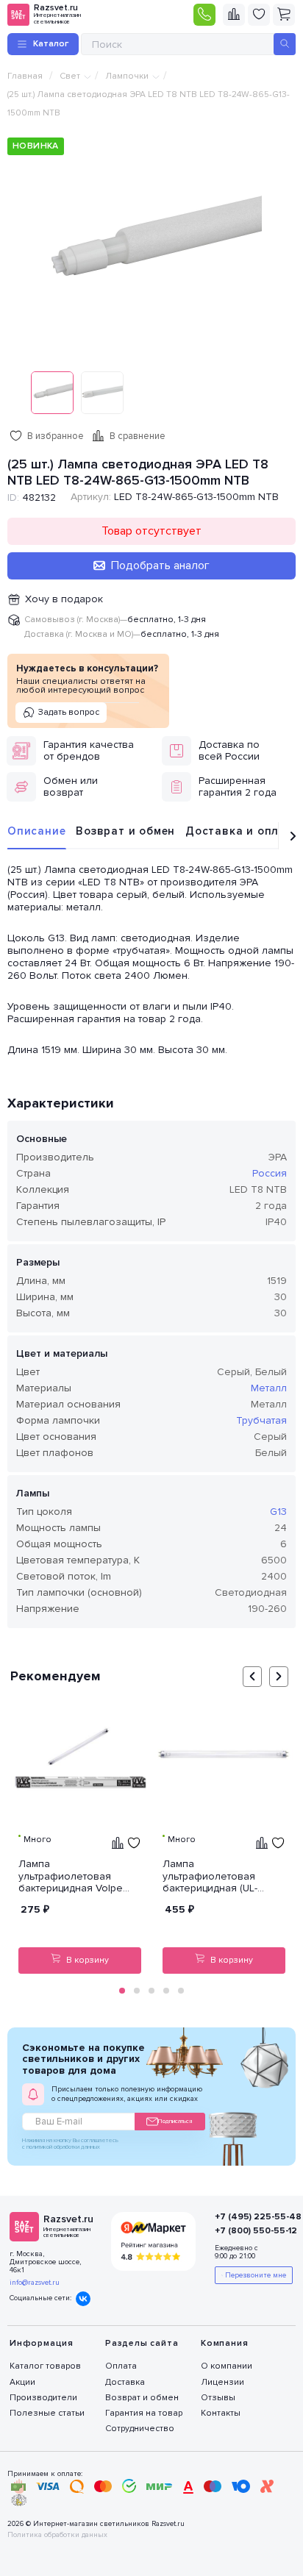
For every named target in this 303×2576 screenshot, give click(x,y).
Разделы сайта (142, 2343)
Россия (270, 1173)
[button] (122, 1991)
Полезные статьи (47, 2413)
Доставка (125, 2382)
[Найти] (285, 44)
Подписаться (175, 2121)
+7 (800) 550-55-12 (247, 2231)
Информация (42, 2343)
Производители (43, 2398)
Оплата (121, 2366)
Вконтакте (83, 2299)
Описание (36, 831)
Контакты (221, 2413)
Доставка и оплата (243, 831)
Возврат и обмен (125, 831)
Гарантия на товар (144, 2413)
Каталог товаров (45, 2366)
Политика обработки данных (57, 2535)
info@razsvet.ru (35, 2283)
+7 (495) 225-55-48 (247, 2217)
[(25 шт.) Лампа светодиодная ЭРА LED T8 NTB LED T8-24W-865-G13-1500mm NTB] (151, 246)
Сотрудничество (140, 2429)
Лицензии (222, 2382)
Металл (269, 1388)
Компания (224, 2343)
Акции (22, 2382)
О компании (227, 2366)
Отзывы (218, 2398)
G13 (278, 1512)
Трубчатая (261, 1420)
